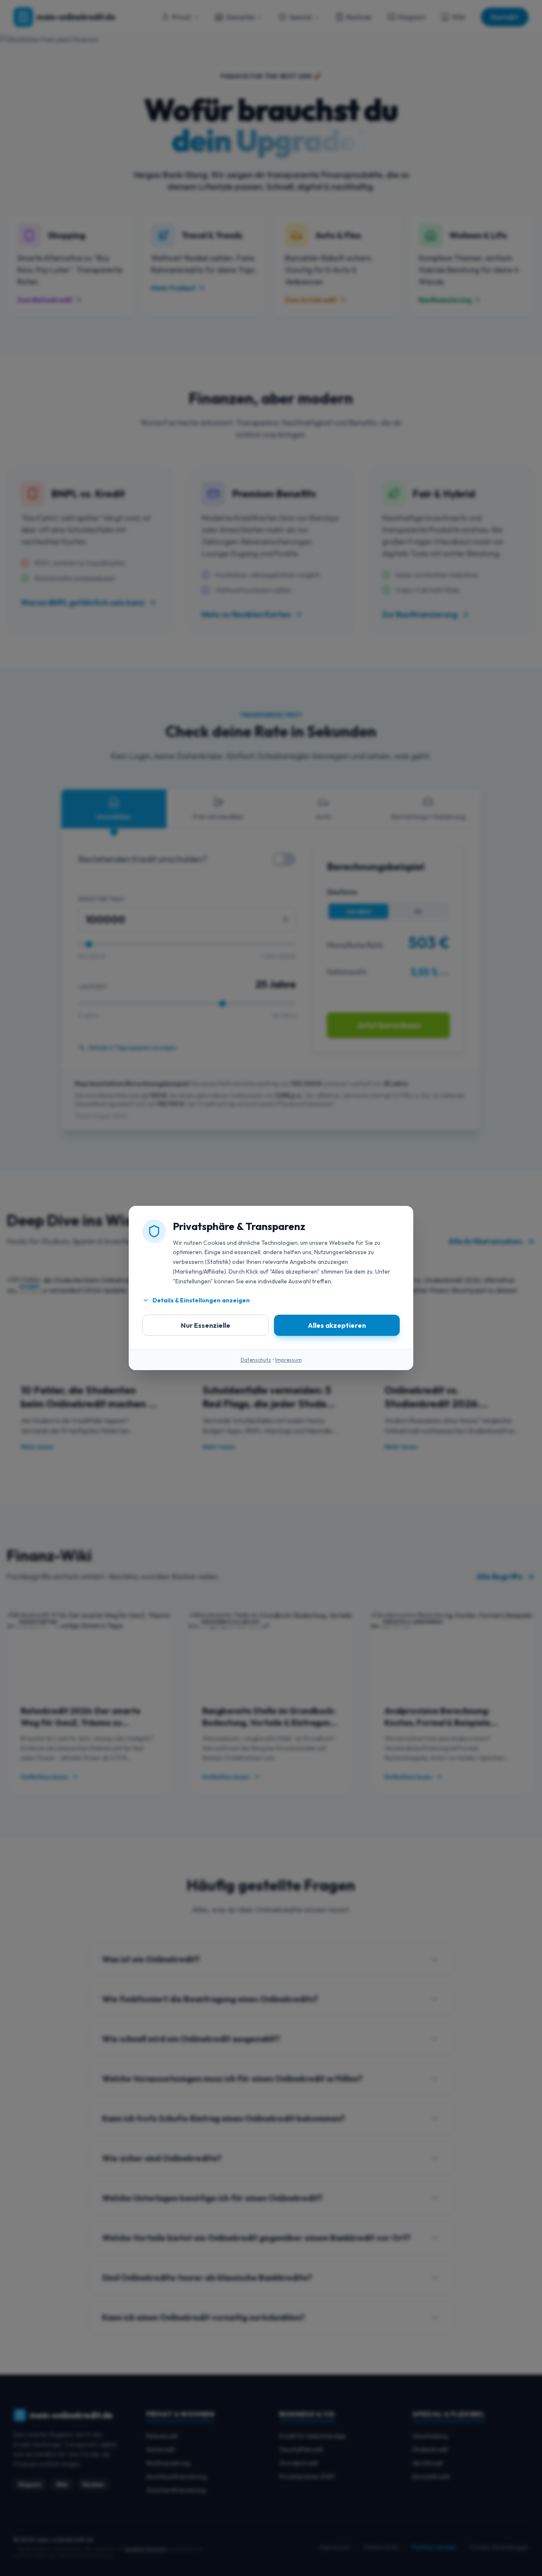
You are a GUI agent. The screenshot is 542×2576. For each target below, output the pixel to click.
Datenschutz (256, 1360)
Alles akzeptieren (337, 1325)
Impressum (289, 1360)
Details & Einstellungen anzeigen (201, 1300)
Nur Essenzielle (206, 1325)
